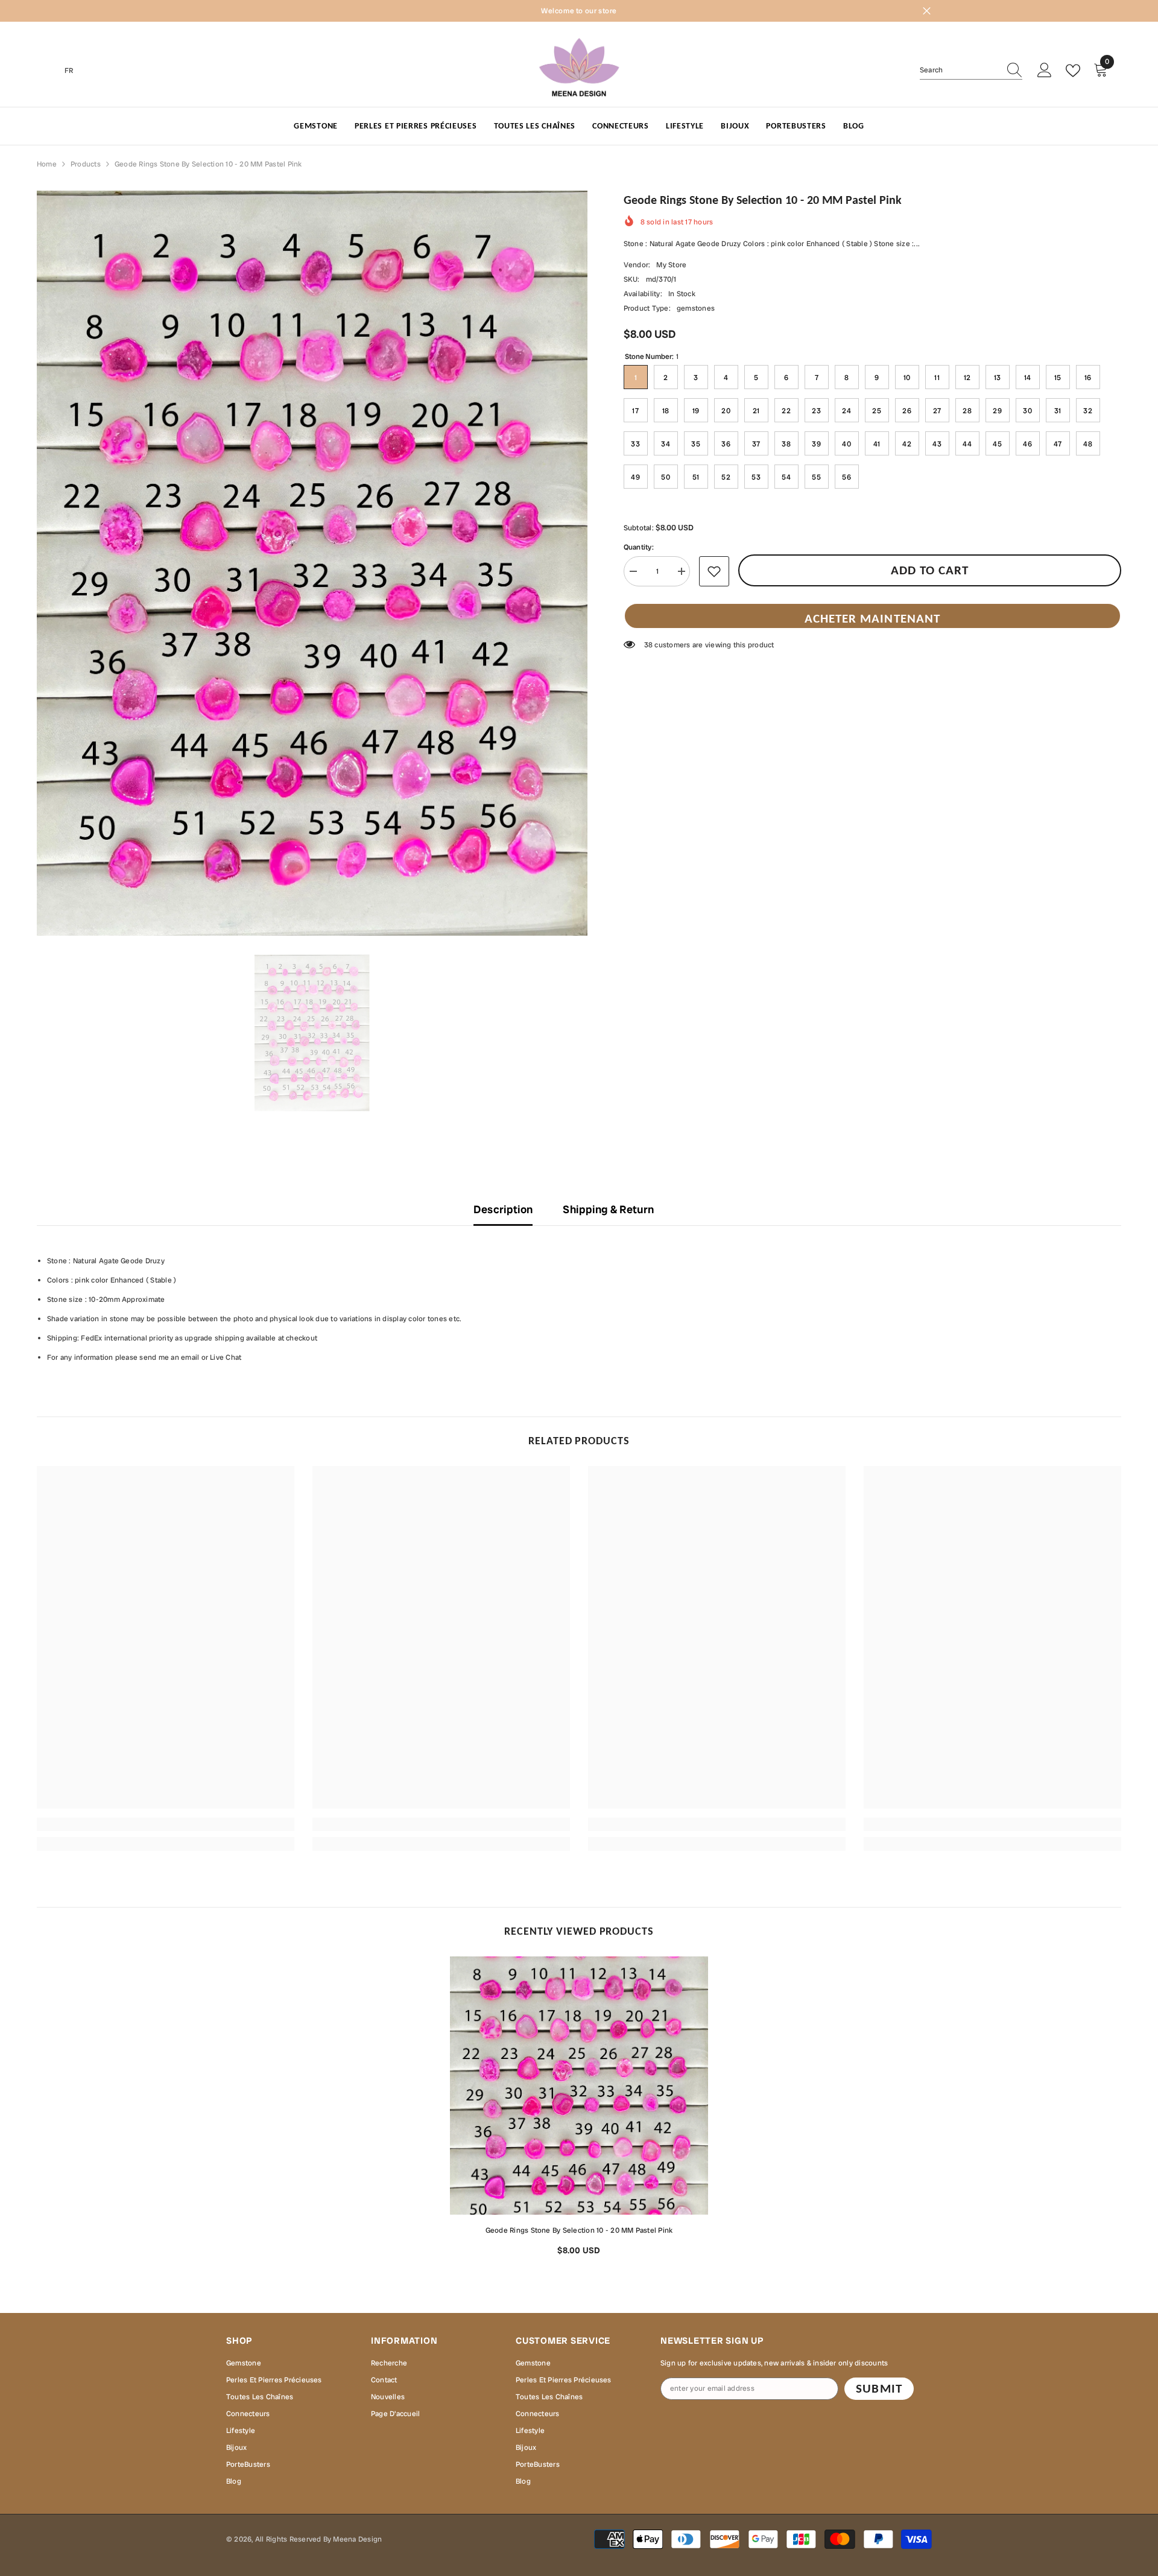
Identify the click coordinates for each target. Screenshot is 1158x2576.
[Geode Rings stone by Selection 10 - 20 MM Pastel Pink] (579, 2086)
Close (927, 11)
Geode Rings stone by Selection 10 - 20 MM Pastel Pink (579, 2230)
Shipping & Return (608, 1209)
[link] (166, 1824)
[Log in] (1045, 71)
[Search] (971, 70)
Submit (879, 2388)
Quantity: (639, 547)
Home (47, 164)
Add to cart (930, 570)
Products (86, 164)
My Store (671, 265)
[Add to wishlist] (714, 571)
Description (503, 1209)
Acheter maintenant (872, 618)
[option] (312, 563)
